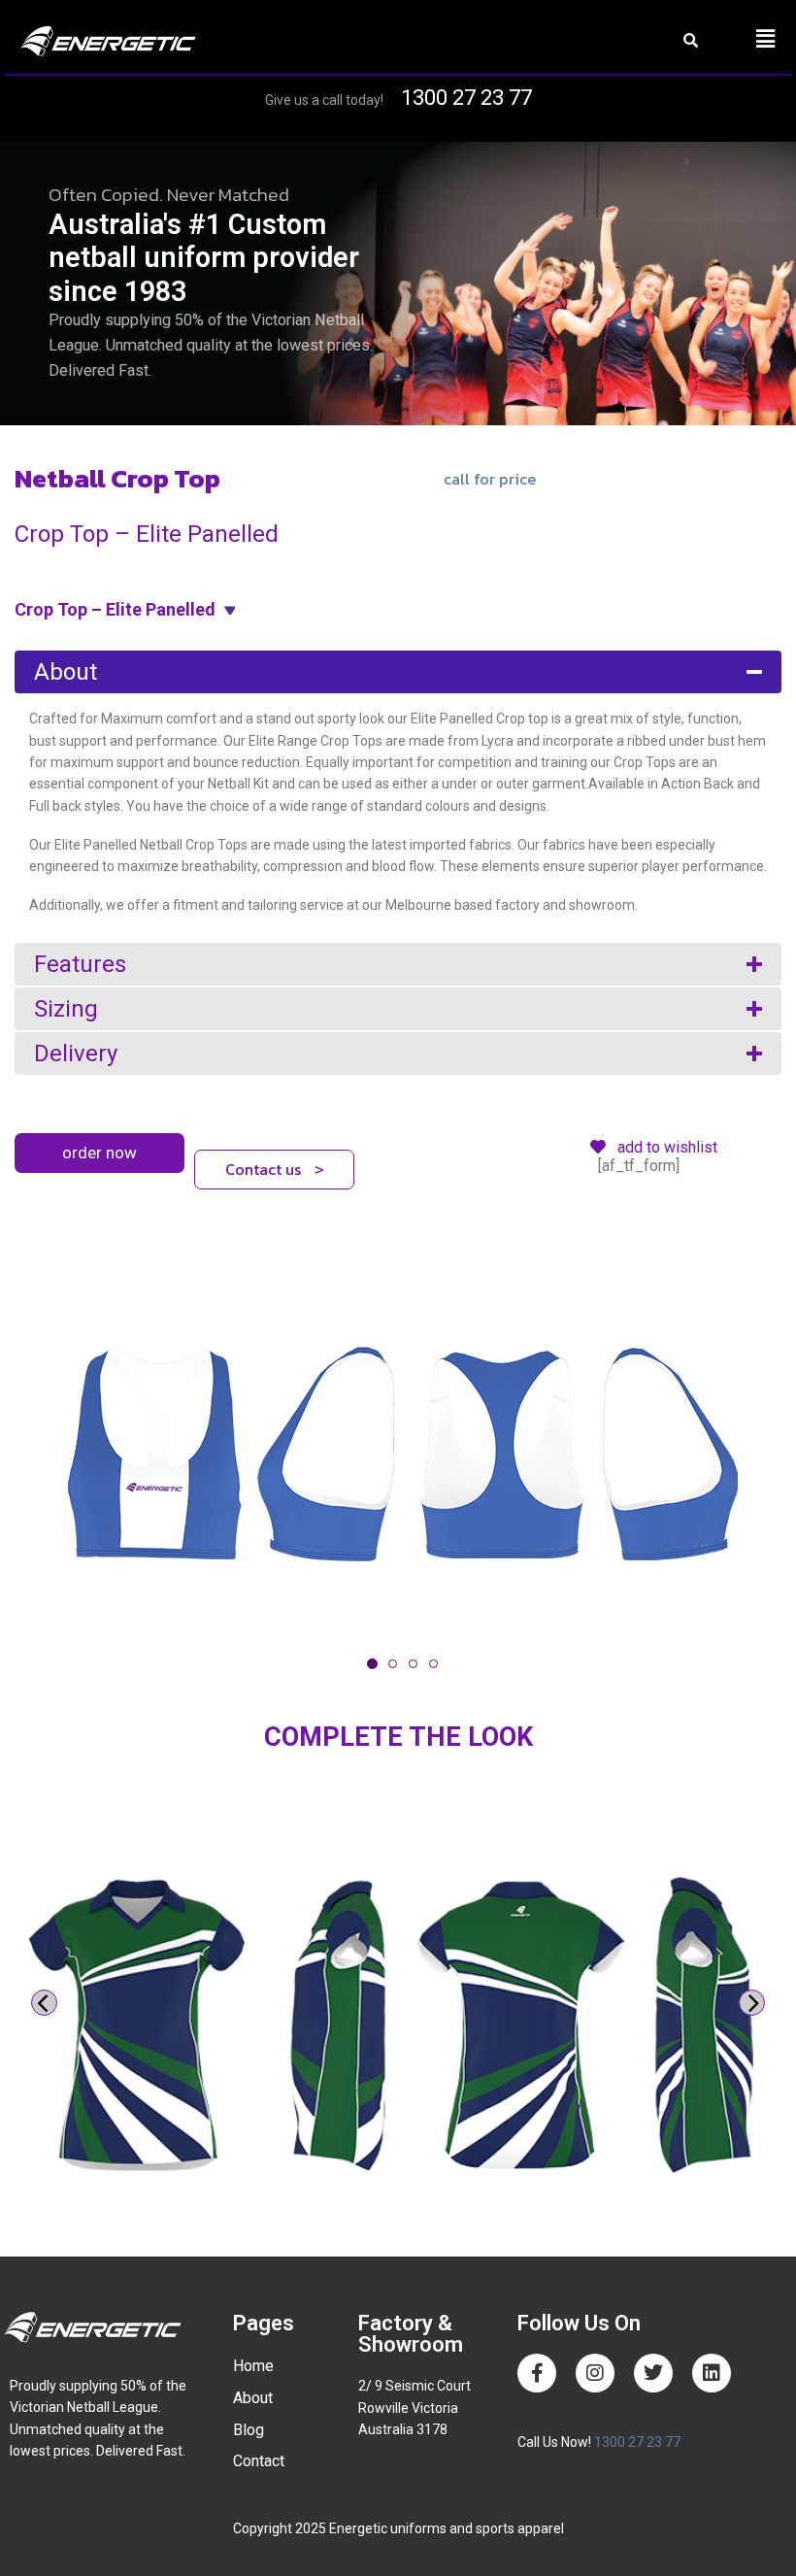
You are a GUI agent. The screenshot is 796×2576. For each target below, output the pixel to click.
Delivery (76, 1054)
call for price (490, 479)
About (66, 672)
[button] (765, 39)
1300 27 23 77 (466, 98)
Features (80, 964)
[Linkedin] (712, 2373)
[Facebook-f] (537, 2373)
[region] (398, 284)
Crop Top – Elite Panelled (115, 609)
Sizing (66, 1009)
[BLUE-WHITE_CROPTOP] (398, 1455)
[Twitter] (653, 2373)
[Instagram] (595, 2373)
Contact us (275, 1169)
